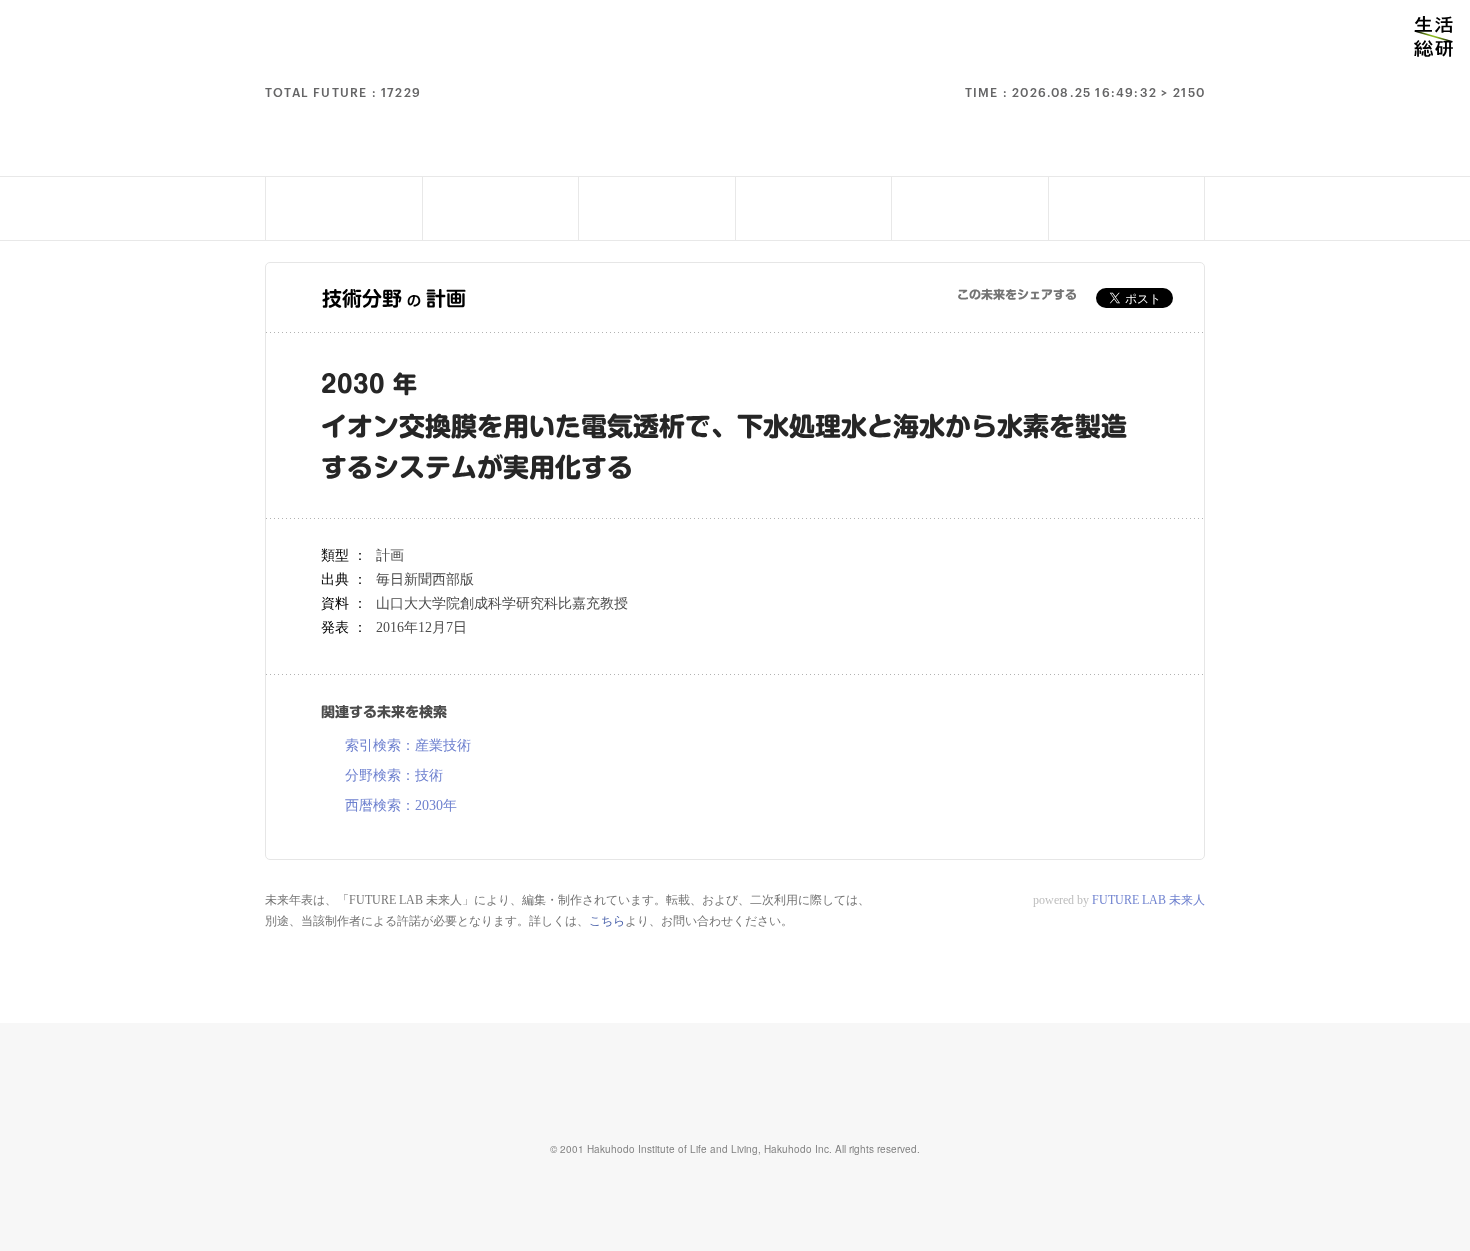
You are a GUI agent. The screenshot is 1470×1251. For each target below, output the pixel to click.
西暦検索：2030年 (401, 806)
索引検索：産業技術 (408, 746)
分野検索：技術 (394, 776)
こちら (607, 921)
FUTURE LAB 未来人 (1148, 900)
